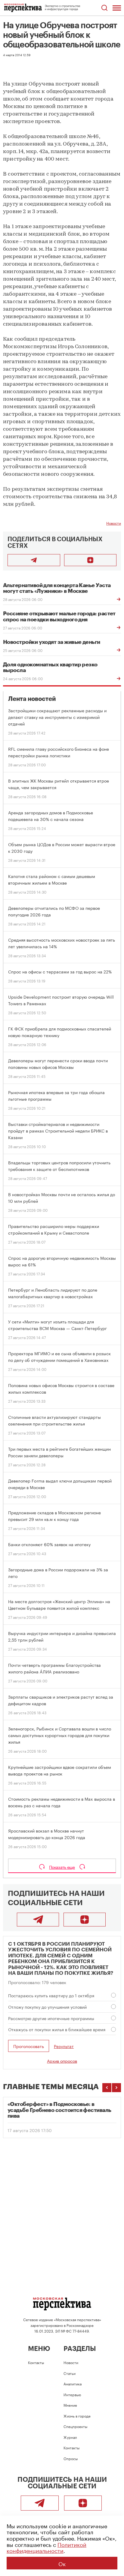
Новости (114, 523)
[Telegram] (38, 1920)
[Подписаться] (90, 560)
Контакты (36, 2362)
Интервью (72, 2394)
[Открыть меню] (117, 8)
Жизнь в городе (77, 2416)
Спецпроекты (75, 2426)
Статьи (70, 2373)
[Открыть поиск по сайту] (104, 8)
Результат (64, 2046)
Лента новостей (32, 699)
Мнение (70, 2405)
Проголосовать (29, 2046)
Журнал (70, 2437)
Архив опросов (62, 2061)
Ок (62, 2563)
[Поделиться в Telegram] (34, 560)
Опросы (71, 2458)
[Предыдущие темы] (107, 2088)
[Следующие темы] (116, 2088)
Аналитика (73, 2383)
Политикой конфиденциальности (46, 2547)
